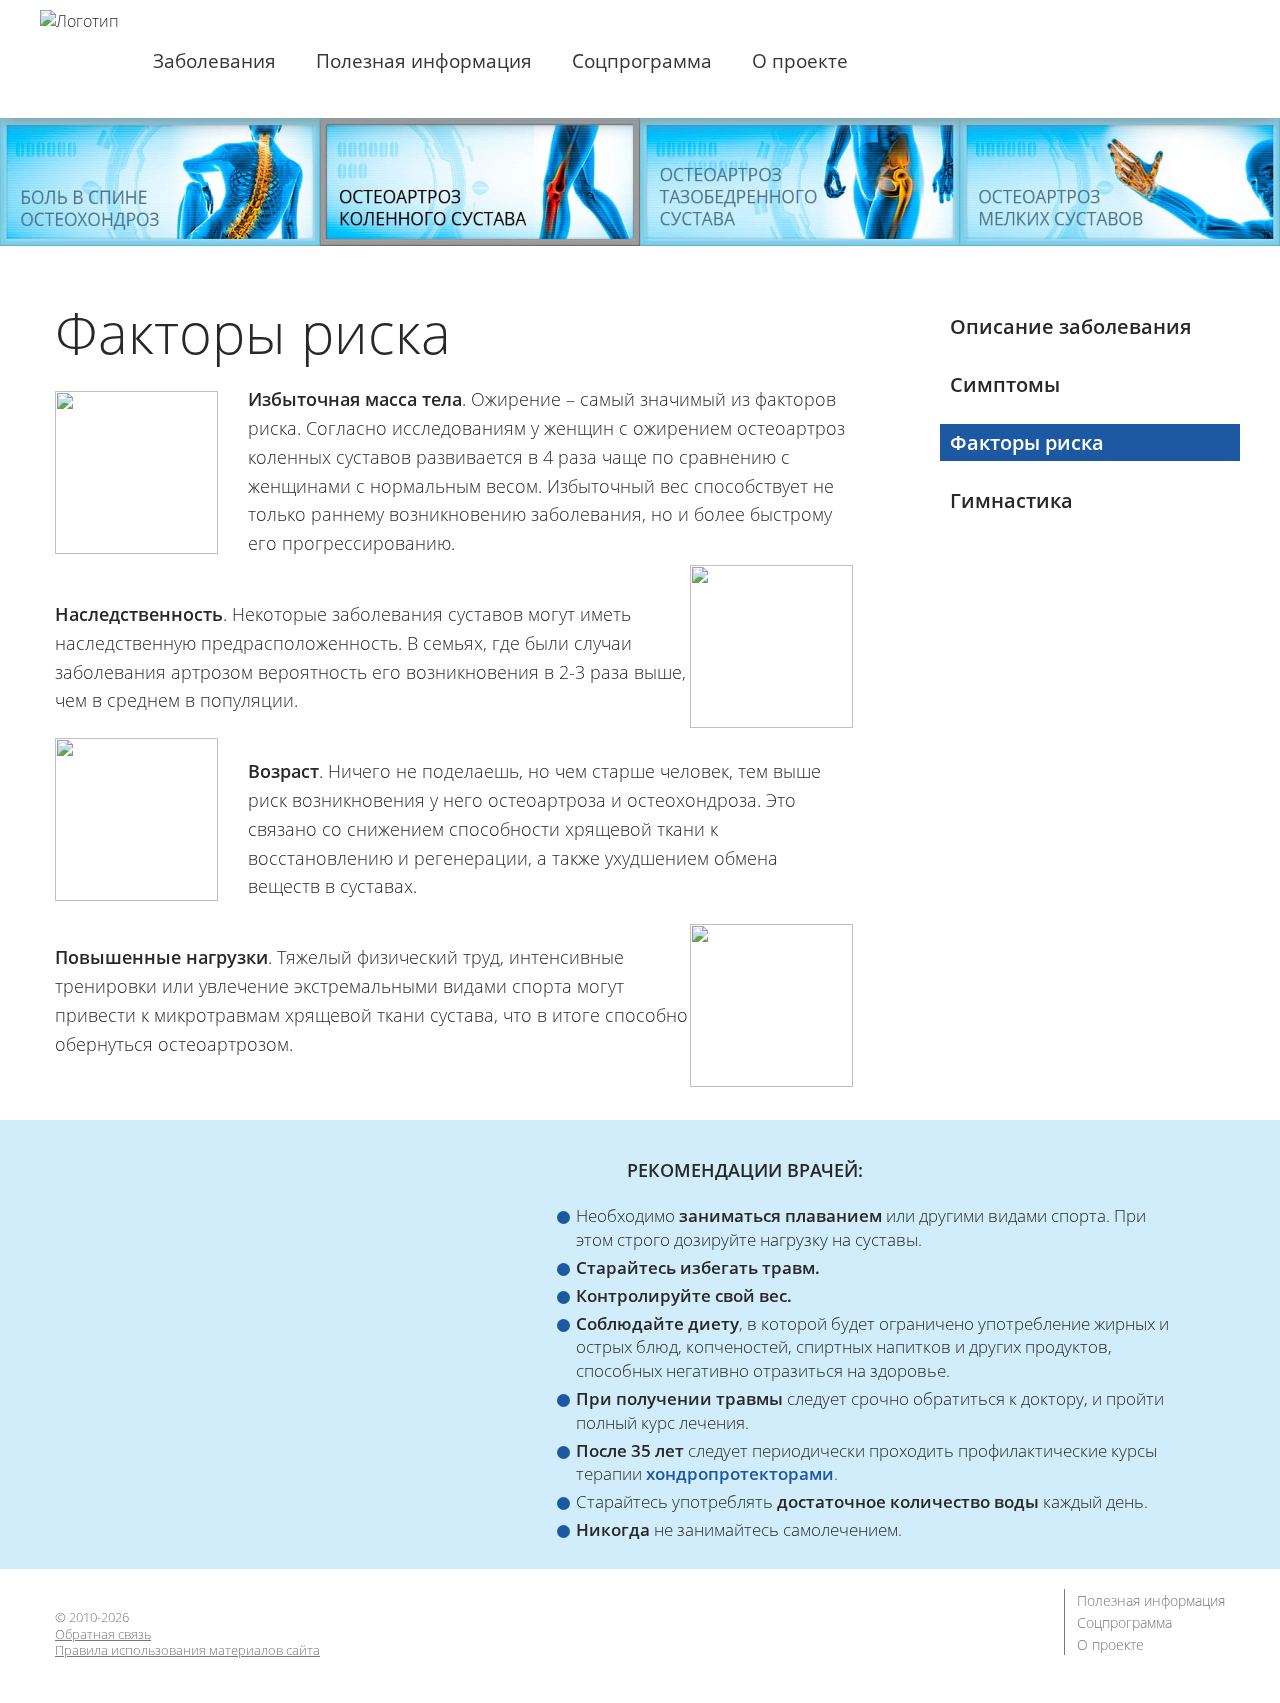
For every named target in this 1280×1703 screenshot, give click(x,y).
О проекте (800, 61)
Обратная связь (103, 1634)
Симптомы (1005, 384)
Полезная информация (424, 61)
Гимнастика (1011, 500)
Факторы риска (1027, 442)
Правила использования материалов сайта (187, 1650)
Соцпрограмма (642, 61)
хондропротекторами (740, 1473)
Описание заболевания (1070, 326)
